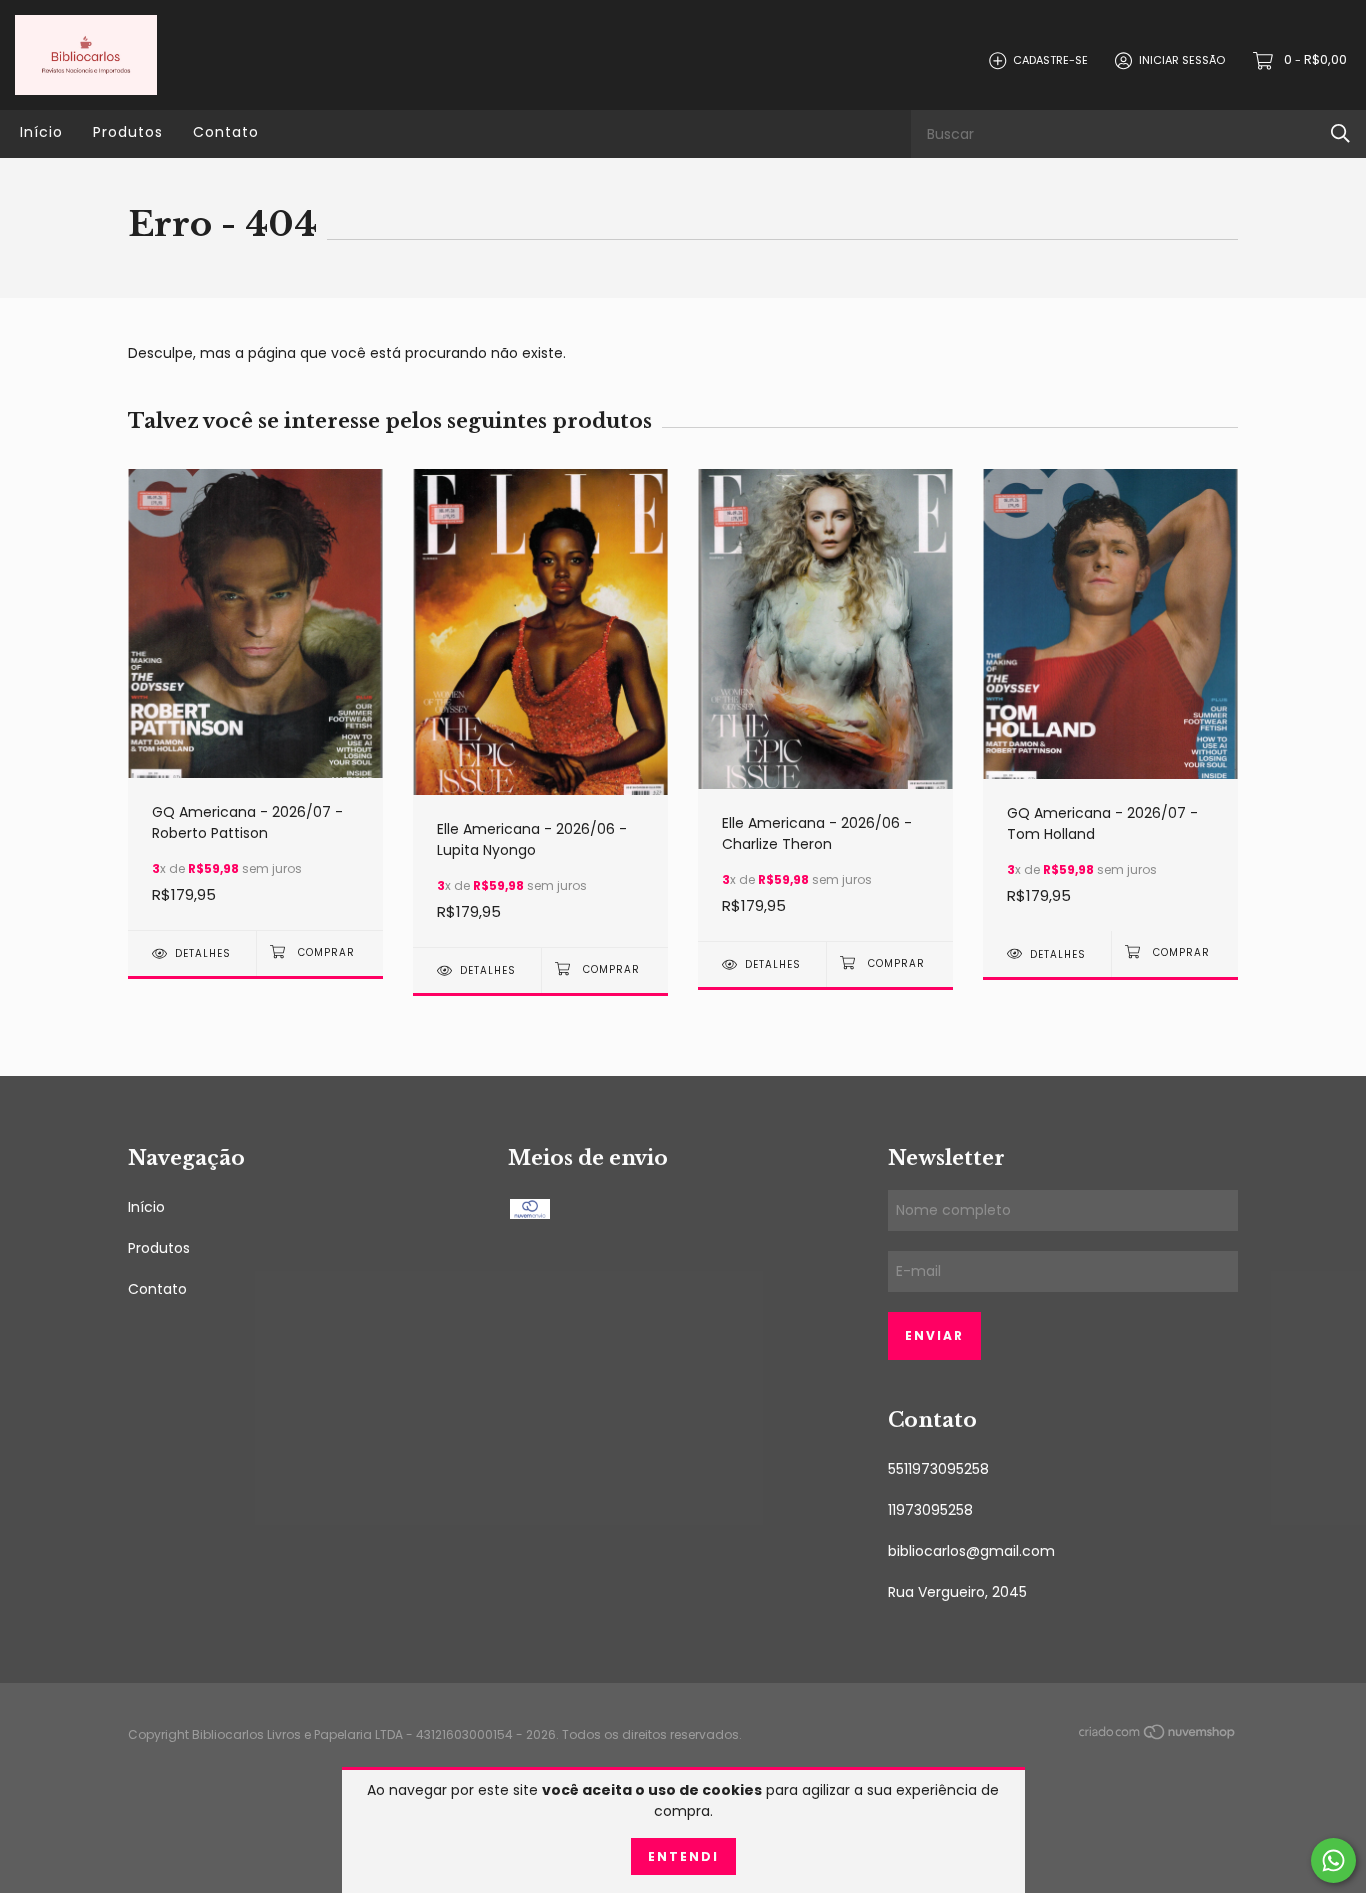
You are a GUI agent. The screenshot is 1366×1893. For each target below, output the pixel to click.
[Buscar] (1340, 133)
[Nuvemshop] (1158, 1736)
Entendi (683, 1856)
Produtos (128, 132)
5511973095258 (938, 1469)
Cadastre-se (1050, 60)
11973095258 (930, 1510)
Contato (226, 132)
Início (41, 132)
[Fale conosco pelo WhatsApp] (1333, 1860)
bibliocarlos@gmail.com (971, 1551)
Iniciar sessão (1182, 60)
